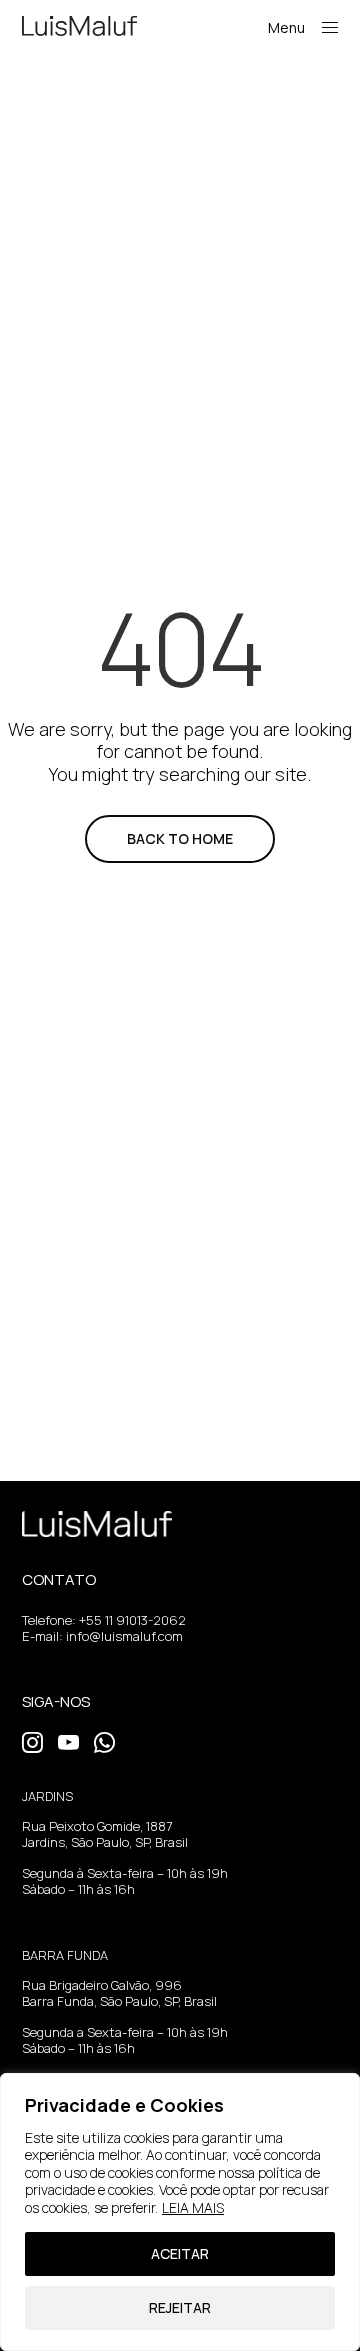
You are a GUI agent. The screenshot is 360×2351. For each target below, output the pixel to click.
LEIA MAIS (193, 2207)
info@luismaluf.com (124, 1636)
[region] (180, 2212)
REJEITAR (180, 2307)
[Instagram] (32, 1740)
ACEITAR (180, 2253)
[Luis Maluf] (79, 26)
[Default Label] (68, 1740)
